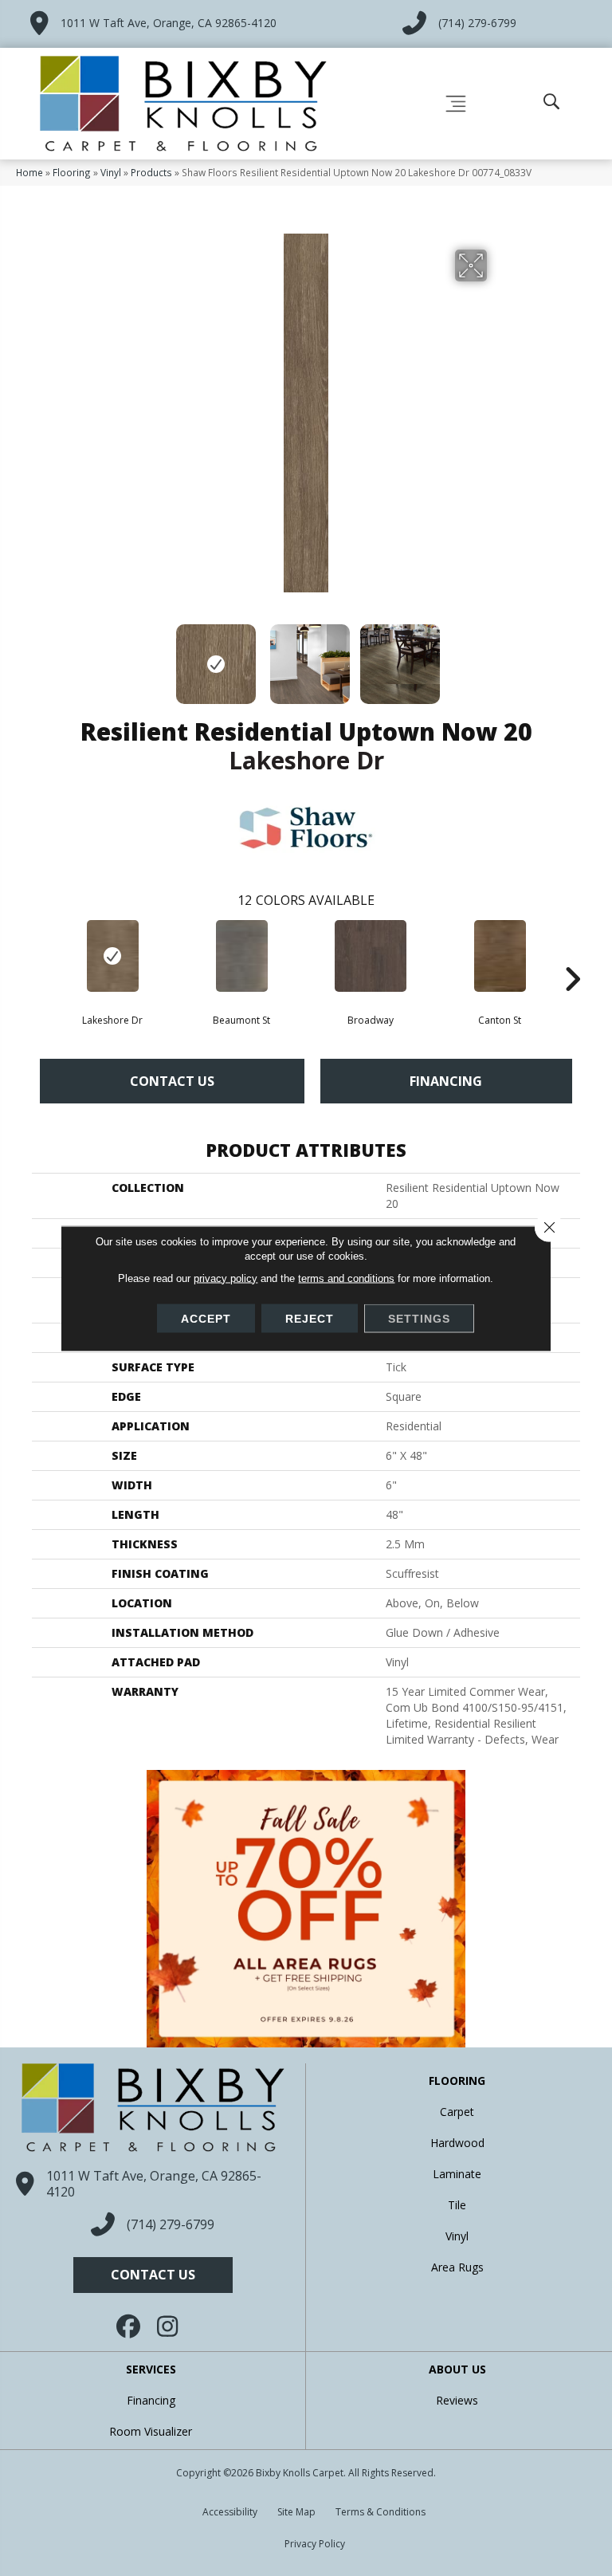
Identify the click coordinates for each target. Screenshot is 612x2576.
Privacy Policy (315, 2544)
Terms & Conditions (381, 2512)
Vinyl (111, 172)
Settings (419, 1318)
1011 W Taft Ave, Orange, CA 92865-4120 (169, 23)
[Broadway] (371, 956)
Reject (310, 1318)
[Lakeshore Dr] (112, 956)
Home (29, 172)
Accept (206, 1318)
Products (151, 172)
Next (497, 656)
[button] (153, 2275)
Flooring (72, 172)
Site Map (296, 2512)
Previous (115, 656)
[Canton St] (500, 956)
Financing (446, 1081)
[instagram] (169, 2326)
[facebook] (129, 2326)
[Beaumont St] (241, 956)
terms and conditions (346, 1278)
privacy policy (226, 1278)
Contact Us (172, 1081)
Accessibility (230, 2512)
